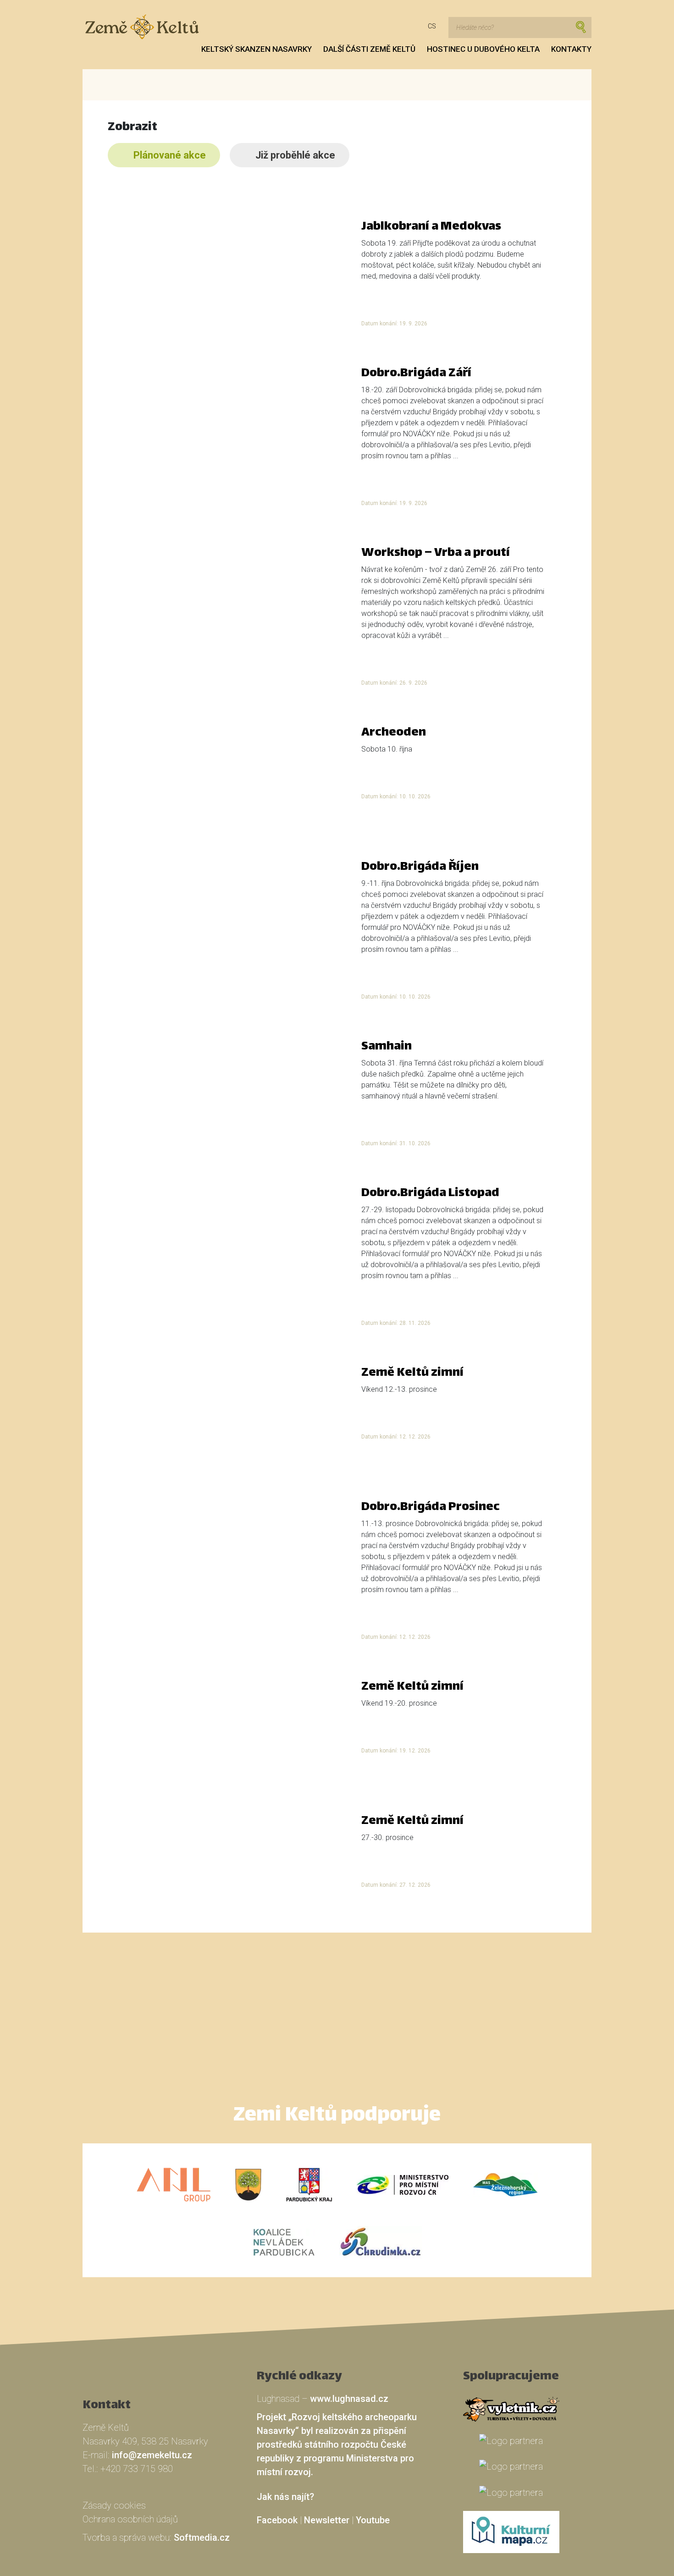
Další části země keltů (369, 49)
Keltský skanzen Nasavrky (257, 49)
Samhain (387, 1047)
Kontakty (571, 49)
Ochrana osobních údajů (130, 2519)
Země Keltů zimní (412, 1373)
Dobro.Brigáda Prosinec (431, 1508)
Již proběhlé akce (295, 155)
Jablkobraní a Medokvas (431, 227)
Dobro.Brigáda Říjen (420, 867)
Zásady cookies (114, 2505)
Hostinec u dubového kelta (483, 49)
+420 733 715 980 (137, 2469)
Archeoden (394, 733)
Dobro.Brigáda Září (416, 374)
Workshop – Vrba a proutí (436, 553)
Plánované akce (170, 155)
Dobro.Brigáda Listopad (430, 1194)
